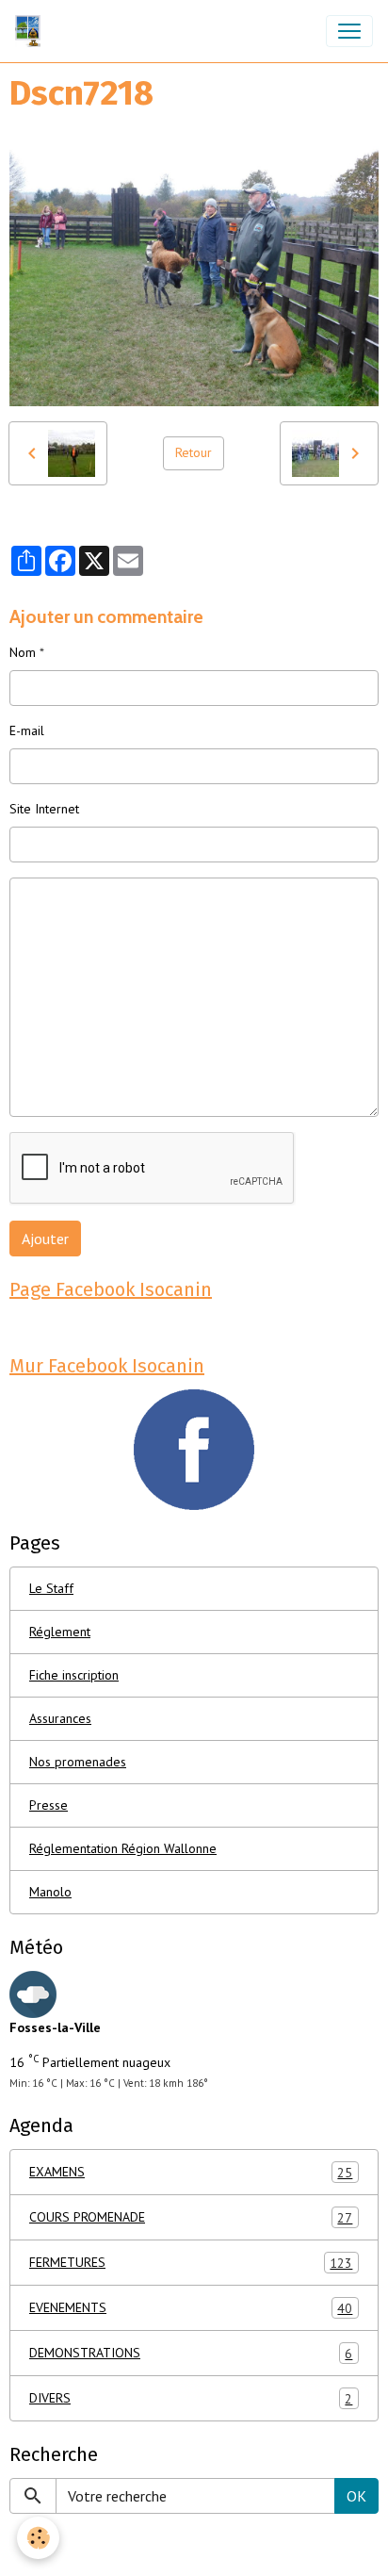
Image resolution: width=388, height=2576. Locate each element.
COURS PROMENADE (191, 2217)
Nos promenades (78, 1762)
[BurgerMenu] (349, 31)
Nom (23, 652)
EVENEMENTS (191, 2308)
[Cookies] (38, 2538)
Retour (194, 452)
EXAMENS (191, 2172)
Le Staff (51, 1588)
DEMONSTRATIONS (191, 2353)
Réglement (60, 1632)
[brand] (32, 31)
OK (356, 2496)
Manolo (50, 1892)
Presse (48, 1805)
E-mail (27, 730)
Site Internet (44, 809)
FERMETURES (191, 2263)
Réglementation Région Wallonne (123, 1848)
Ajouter (45, 1239)
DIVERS (191, 2398)
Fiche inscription (74, 1675)
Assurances (60, 1718)
